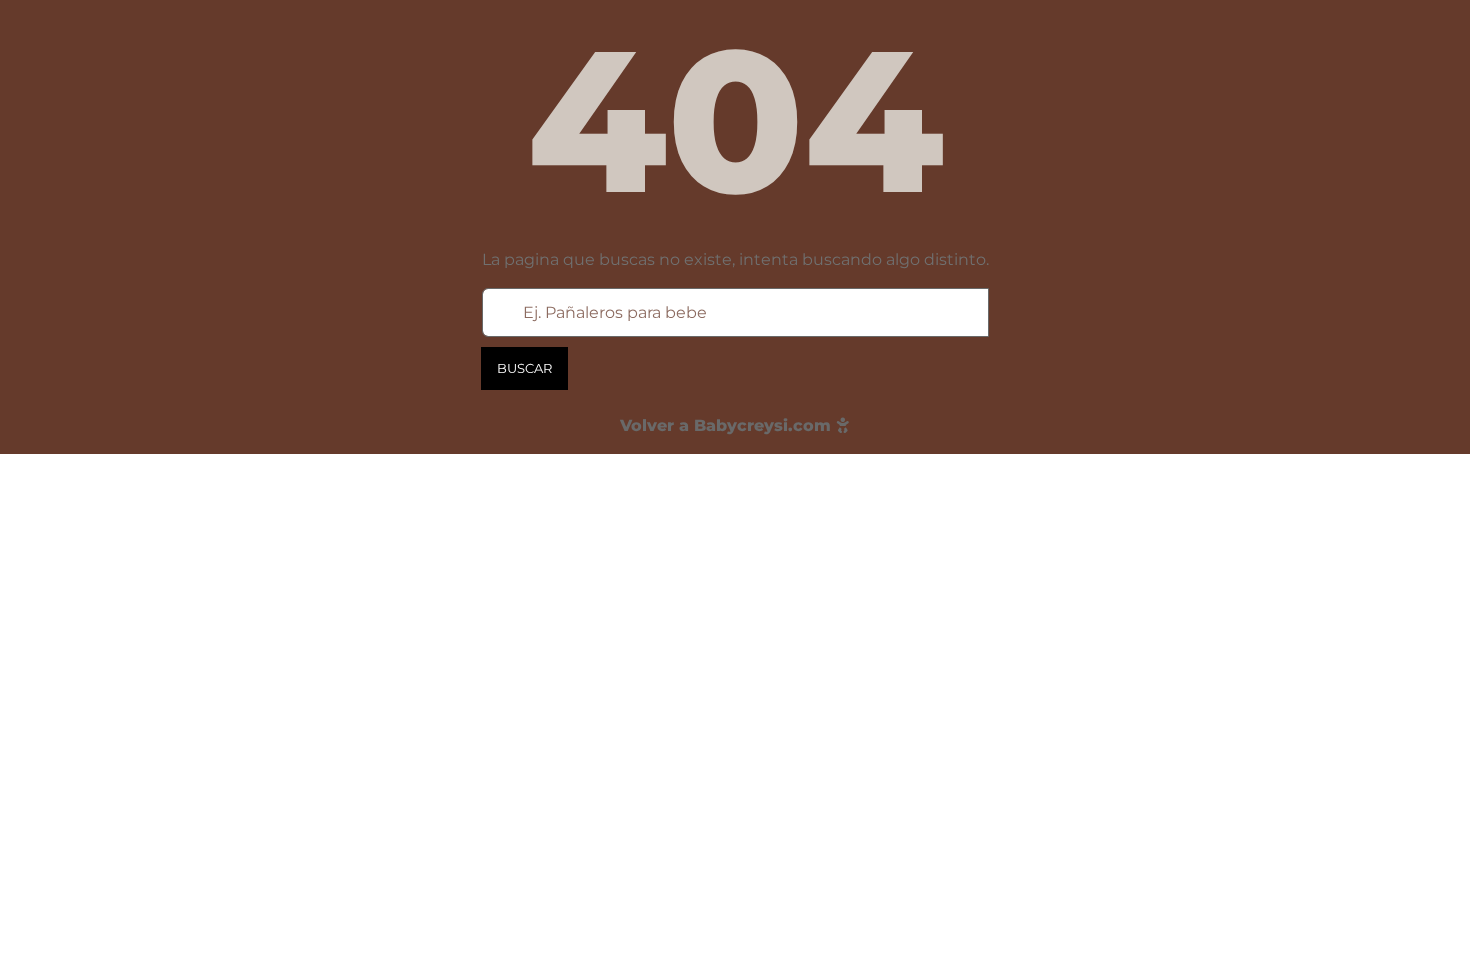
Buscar (524, 368)
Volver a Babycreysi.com (728, 425)
